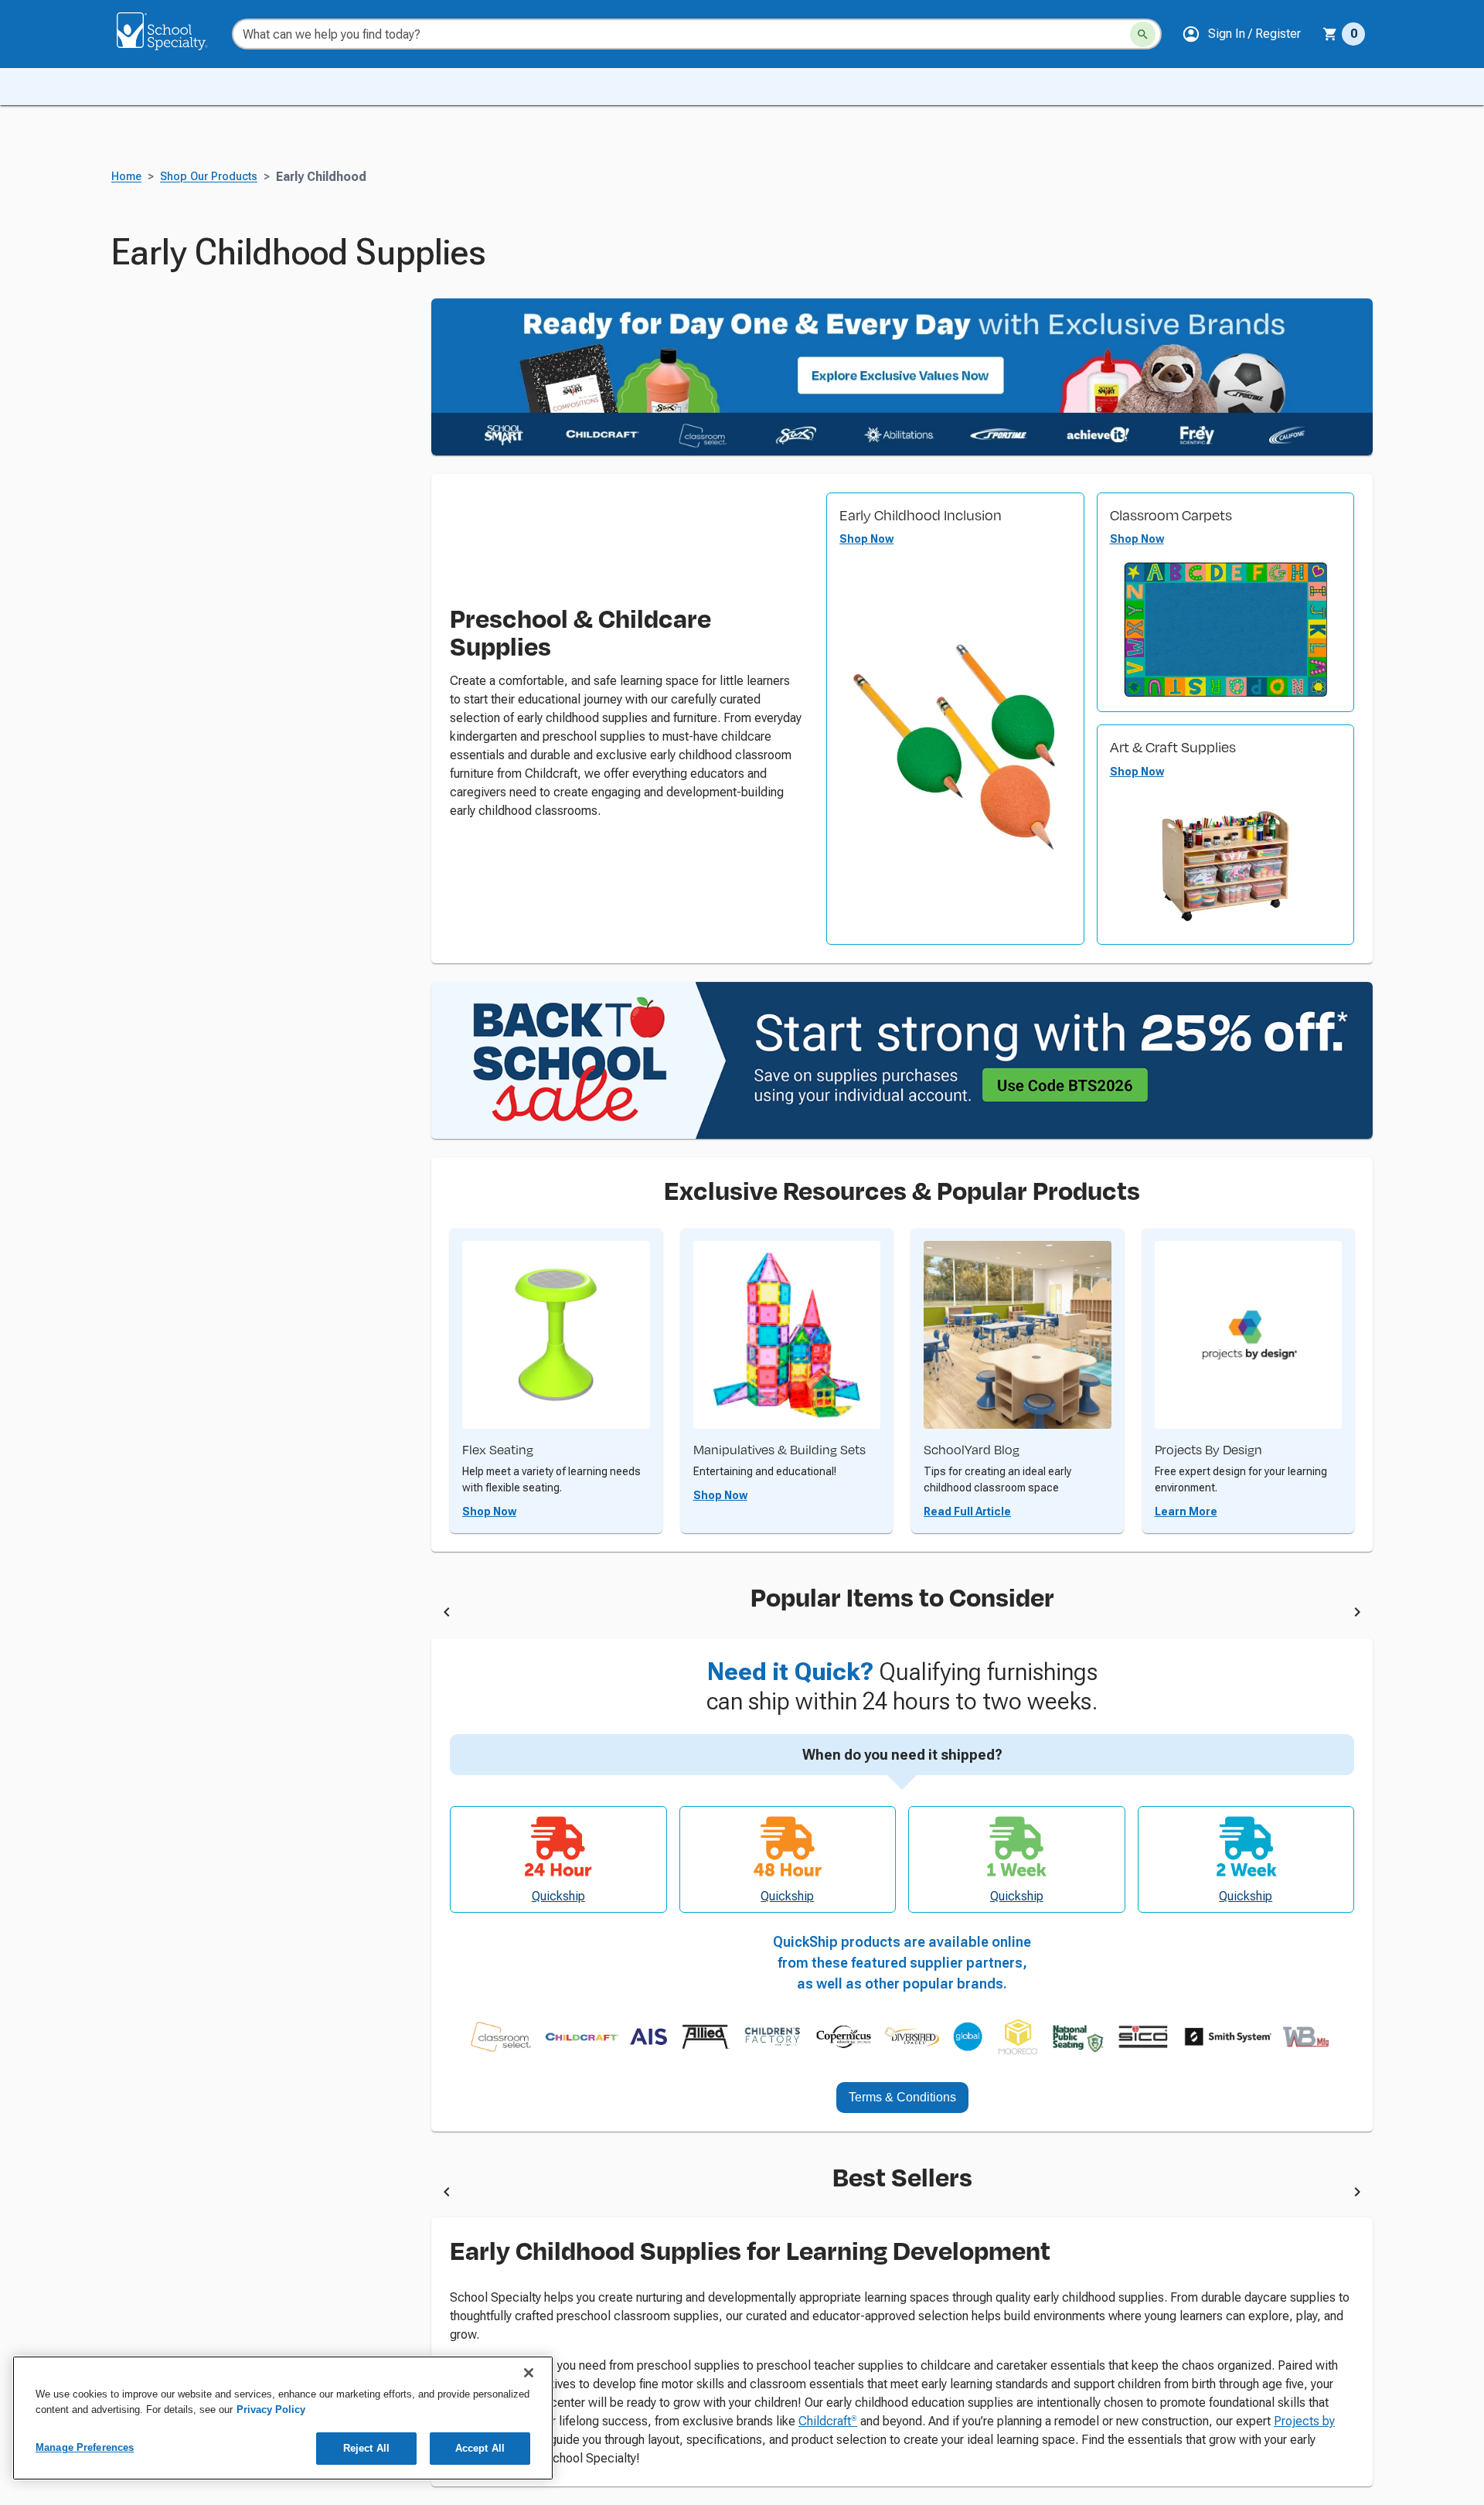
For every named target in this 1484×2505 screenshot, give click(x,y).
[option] (565, 1615)
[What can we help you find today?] (1143, 34)
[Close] (529, 2373)
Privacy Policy (271, 2410)
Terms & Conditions (902, 2097)
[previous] (447, 1615)
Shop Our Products (209, 177)
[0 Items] (1330, 34)
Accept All (480, 2448)
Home (126, 177)
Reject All (366, 2448)
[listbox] (902, 1615)
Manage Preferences (85, 2447)
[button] (1241, 34)
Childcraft (828, 2421)
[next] (1357, 1615)
